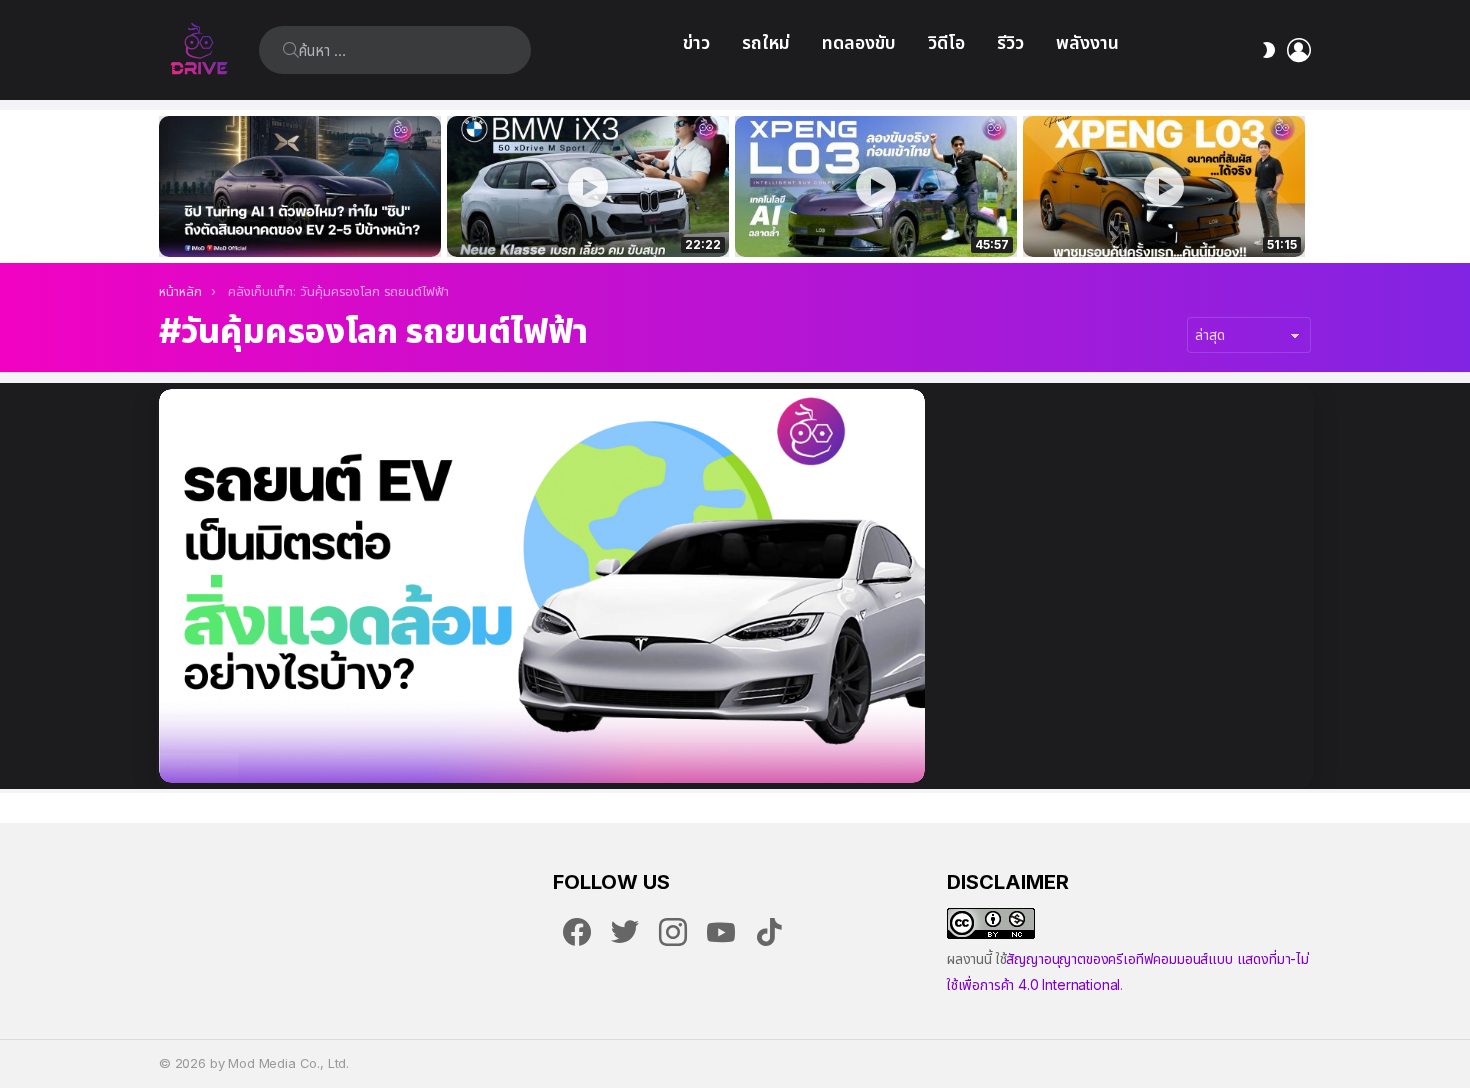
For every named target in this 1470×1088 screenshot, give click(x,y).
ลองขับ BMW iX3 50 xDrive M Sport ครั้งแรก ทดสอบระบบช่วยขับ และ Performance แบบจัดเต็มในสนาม (575, 220)
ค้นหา (291, 50)
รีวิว (1010, 42)
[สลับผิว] (1269, 50)
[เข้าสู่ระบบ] (1299, 50)
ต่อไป (1301, 186)
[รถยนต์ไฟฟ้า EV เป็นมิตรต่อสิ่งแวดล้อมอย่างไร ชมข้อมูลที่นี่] (542, 586)
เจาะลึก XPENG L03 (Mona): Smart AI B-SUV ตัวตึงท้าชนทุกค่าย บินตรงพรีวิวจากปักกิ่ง (1164, 220)
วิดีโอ (946, 42)
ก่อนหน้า (169, 186)
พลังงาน (1087, 42)
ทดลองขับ (859, 42)
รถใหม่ (766, 42)
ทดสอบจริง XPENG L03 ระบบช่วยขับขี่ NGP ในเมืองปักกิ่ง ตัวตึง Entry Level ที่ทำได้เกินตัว (865, 220)
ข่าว (696, 42)
